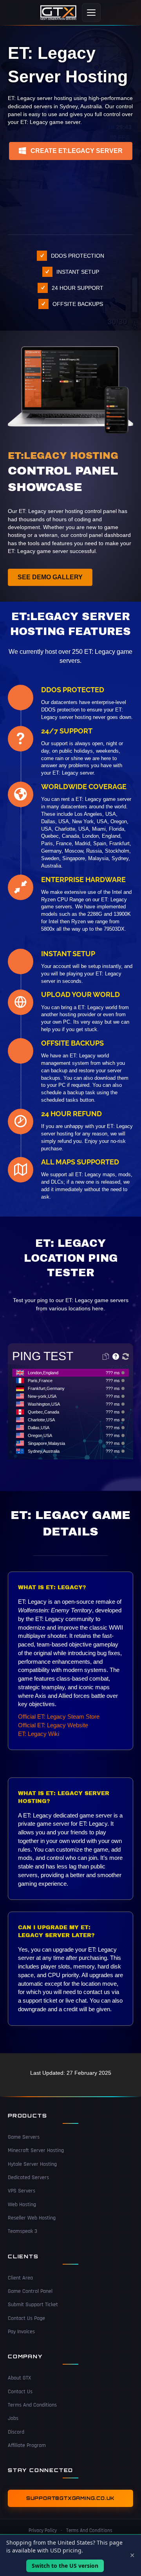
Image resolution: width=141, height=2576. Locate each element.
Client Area (20, 2278)
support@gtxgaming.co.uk (70, 2498)
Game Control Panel (30, 2291)
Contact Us (20, 2392)
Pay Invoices (21, 2332)
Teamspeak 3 (23, 2231)
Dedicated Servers (28, 2178)
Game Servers (24, 2137)
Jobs (13, 2418)
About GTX (19, 2378)
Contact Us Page (26, 2318)
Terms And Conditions (32, 2405)
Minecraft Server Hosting (36, 2150)
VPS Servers (22, 2191)
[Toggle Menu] (91, 13)
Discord (16, 2432)
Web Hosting (22, 2205)
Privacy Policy (43, 2531)
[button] (71, 151)
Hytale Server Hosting (32, 2164)
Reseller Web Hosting (32, 2218)
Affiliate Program (27, 2445)
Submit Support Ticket (33, 2305)
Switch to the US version (65, 2566)
